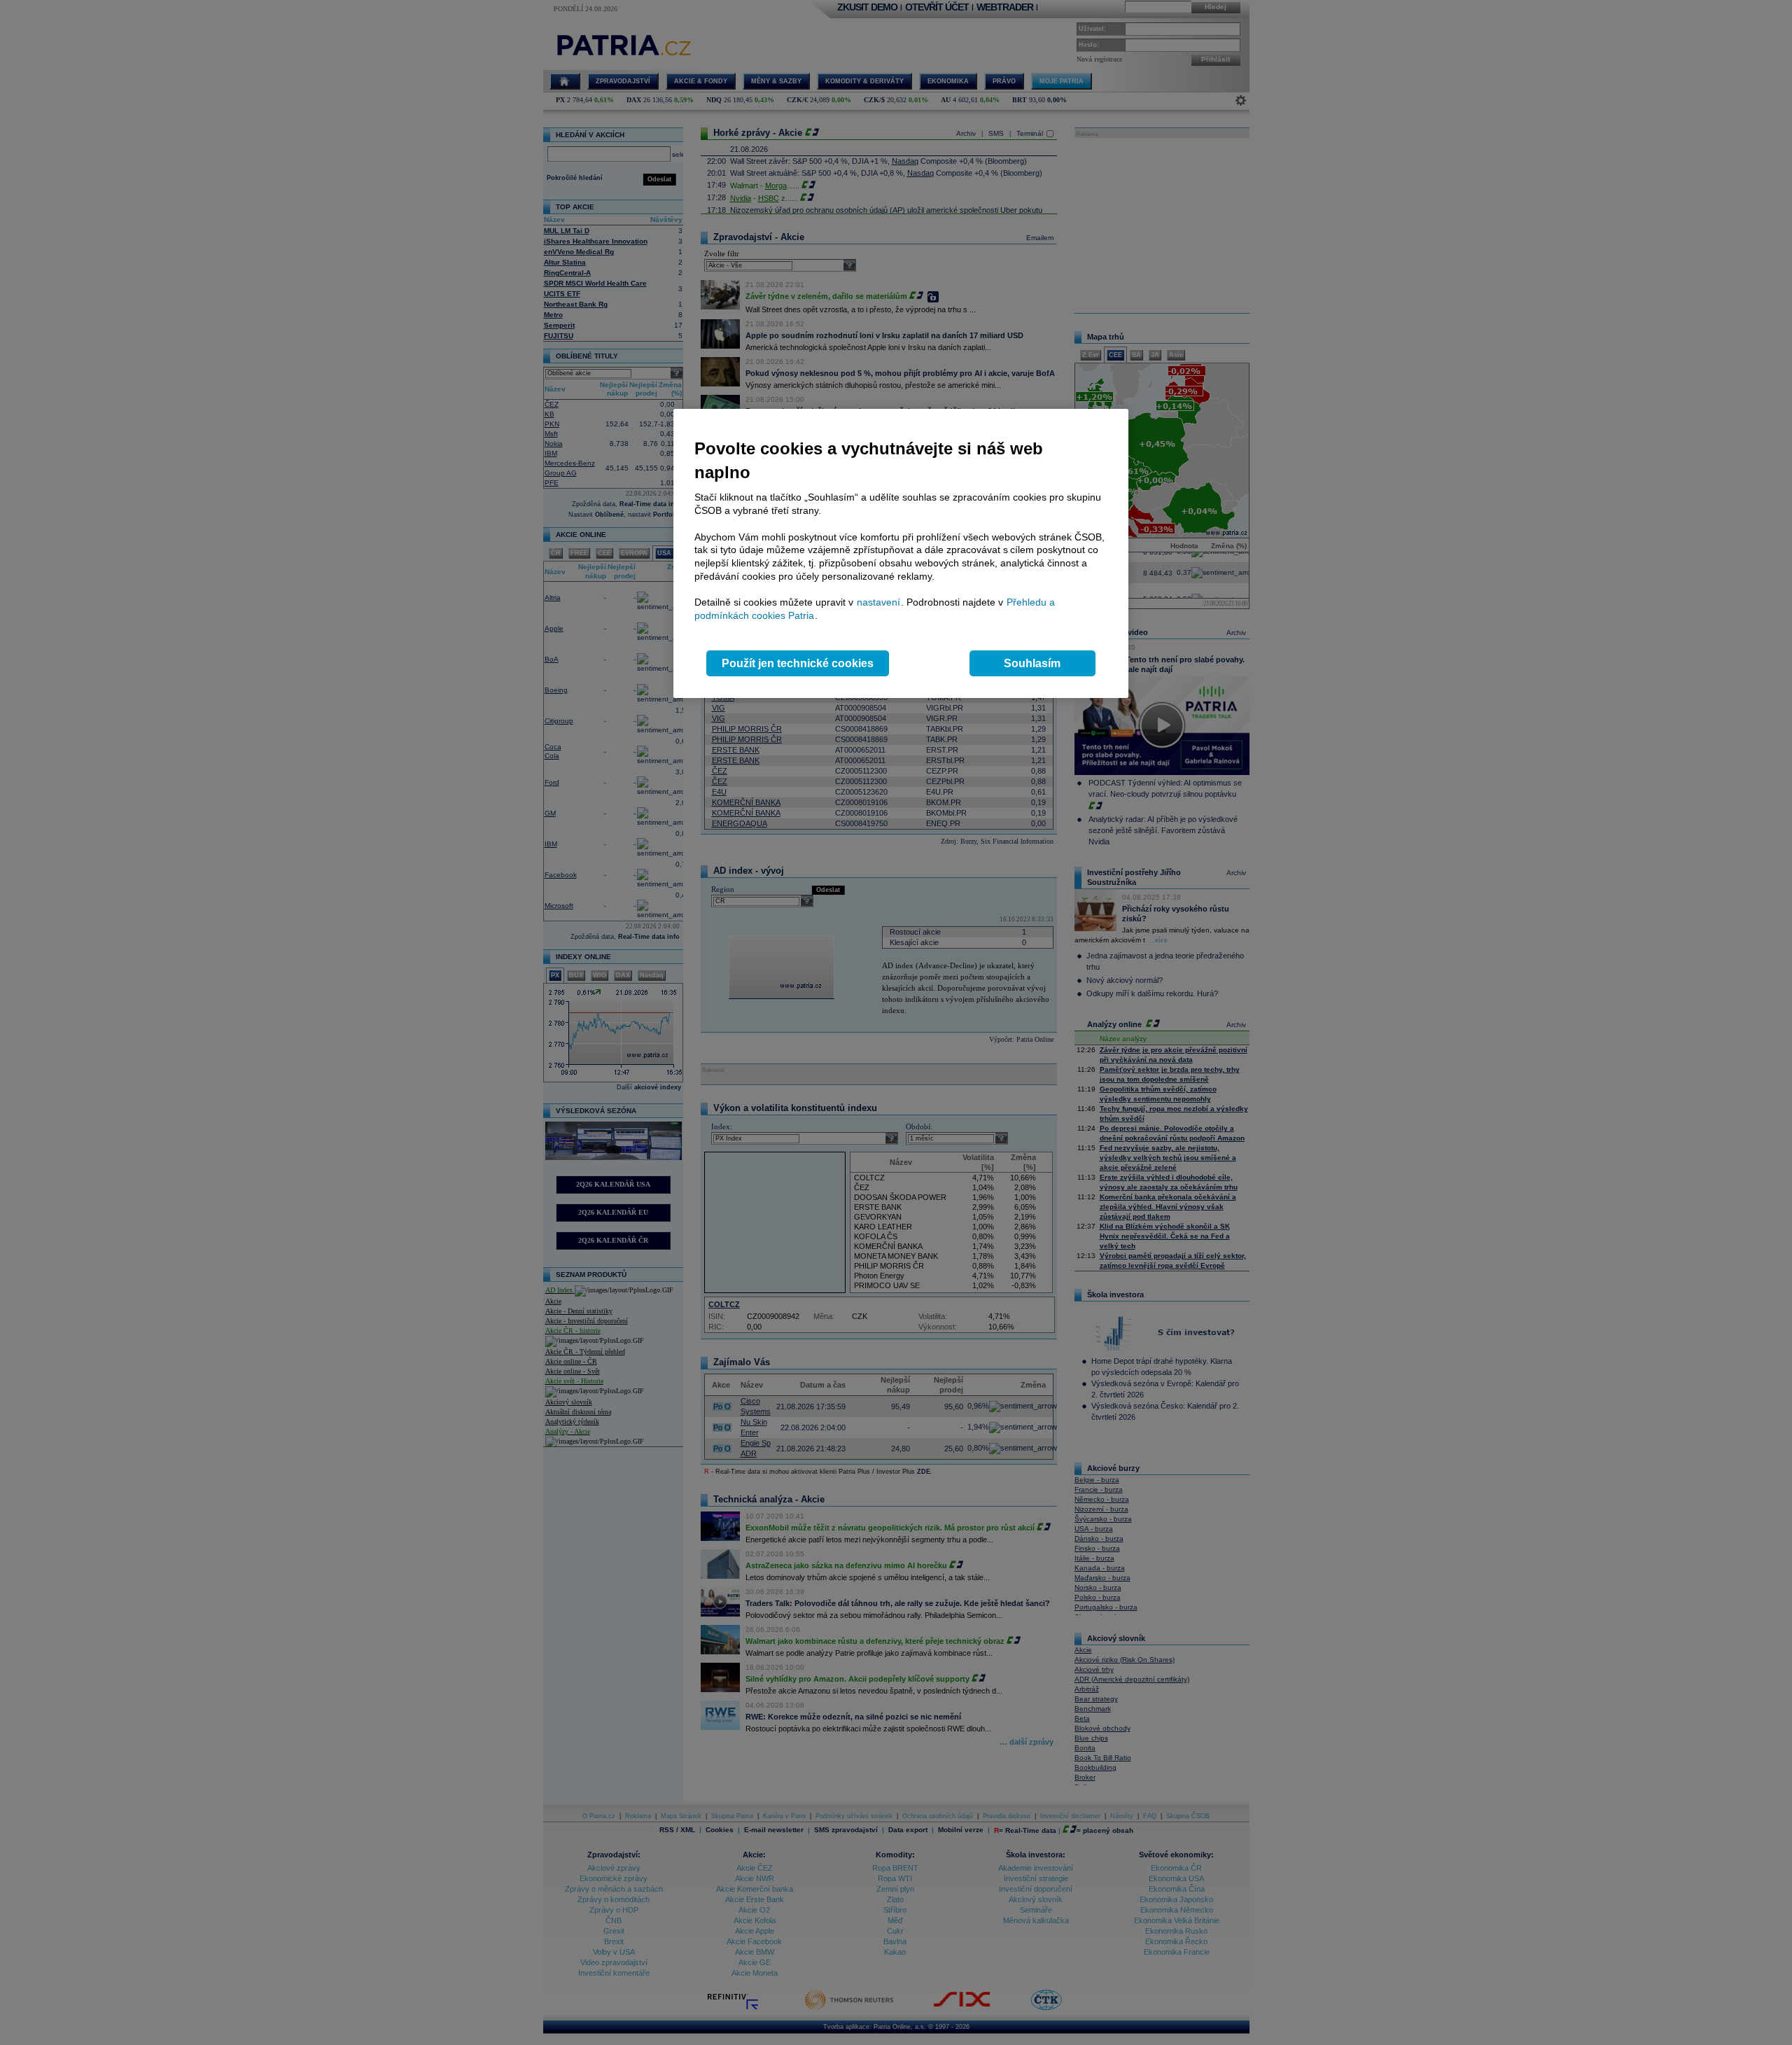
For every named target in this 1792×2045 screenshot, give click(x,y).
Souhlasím (1032, 663)
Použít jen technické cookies (798, 663)
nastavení (878, 602)
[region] (901, 553)
